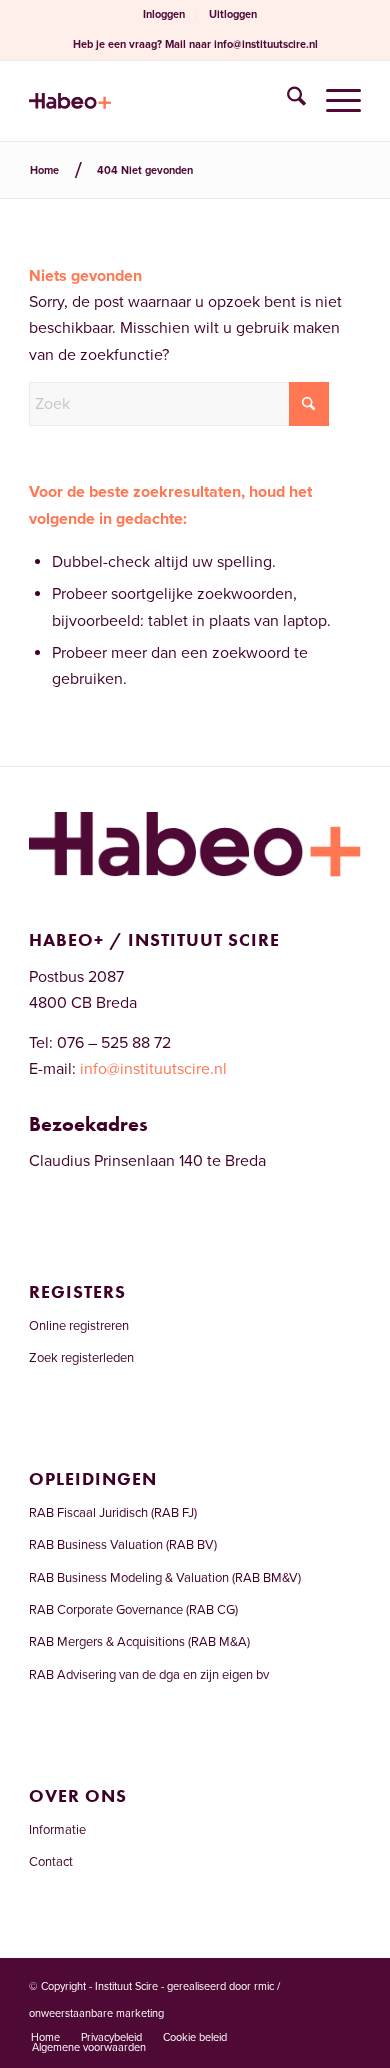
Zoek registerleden (81, 1358)
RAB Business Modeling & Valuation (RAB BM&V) (165, 1578)
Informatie (57, 1830)
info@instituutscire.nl (266, 44)
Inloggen (164, 14)
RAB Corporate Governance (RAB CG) (133, 1610)
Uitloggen (233, 14)
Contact (51, 1862)
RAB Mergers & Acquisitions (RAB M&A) (139, 1642)
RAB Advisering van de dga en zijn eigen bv (149, 1675)
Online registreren (79, 1326)
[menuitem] (164, 15)
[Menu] (333, 101)
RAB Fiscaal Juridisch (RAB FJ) (113, 1513)
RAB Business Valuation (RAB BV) (123, 1545)
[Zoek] (286, 101)
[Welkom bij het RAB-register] (161, 101)
